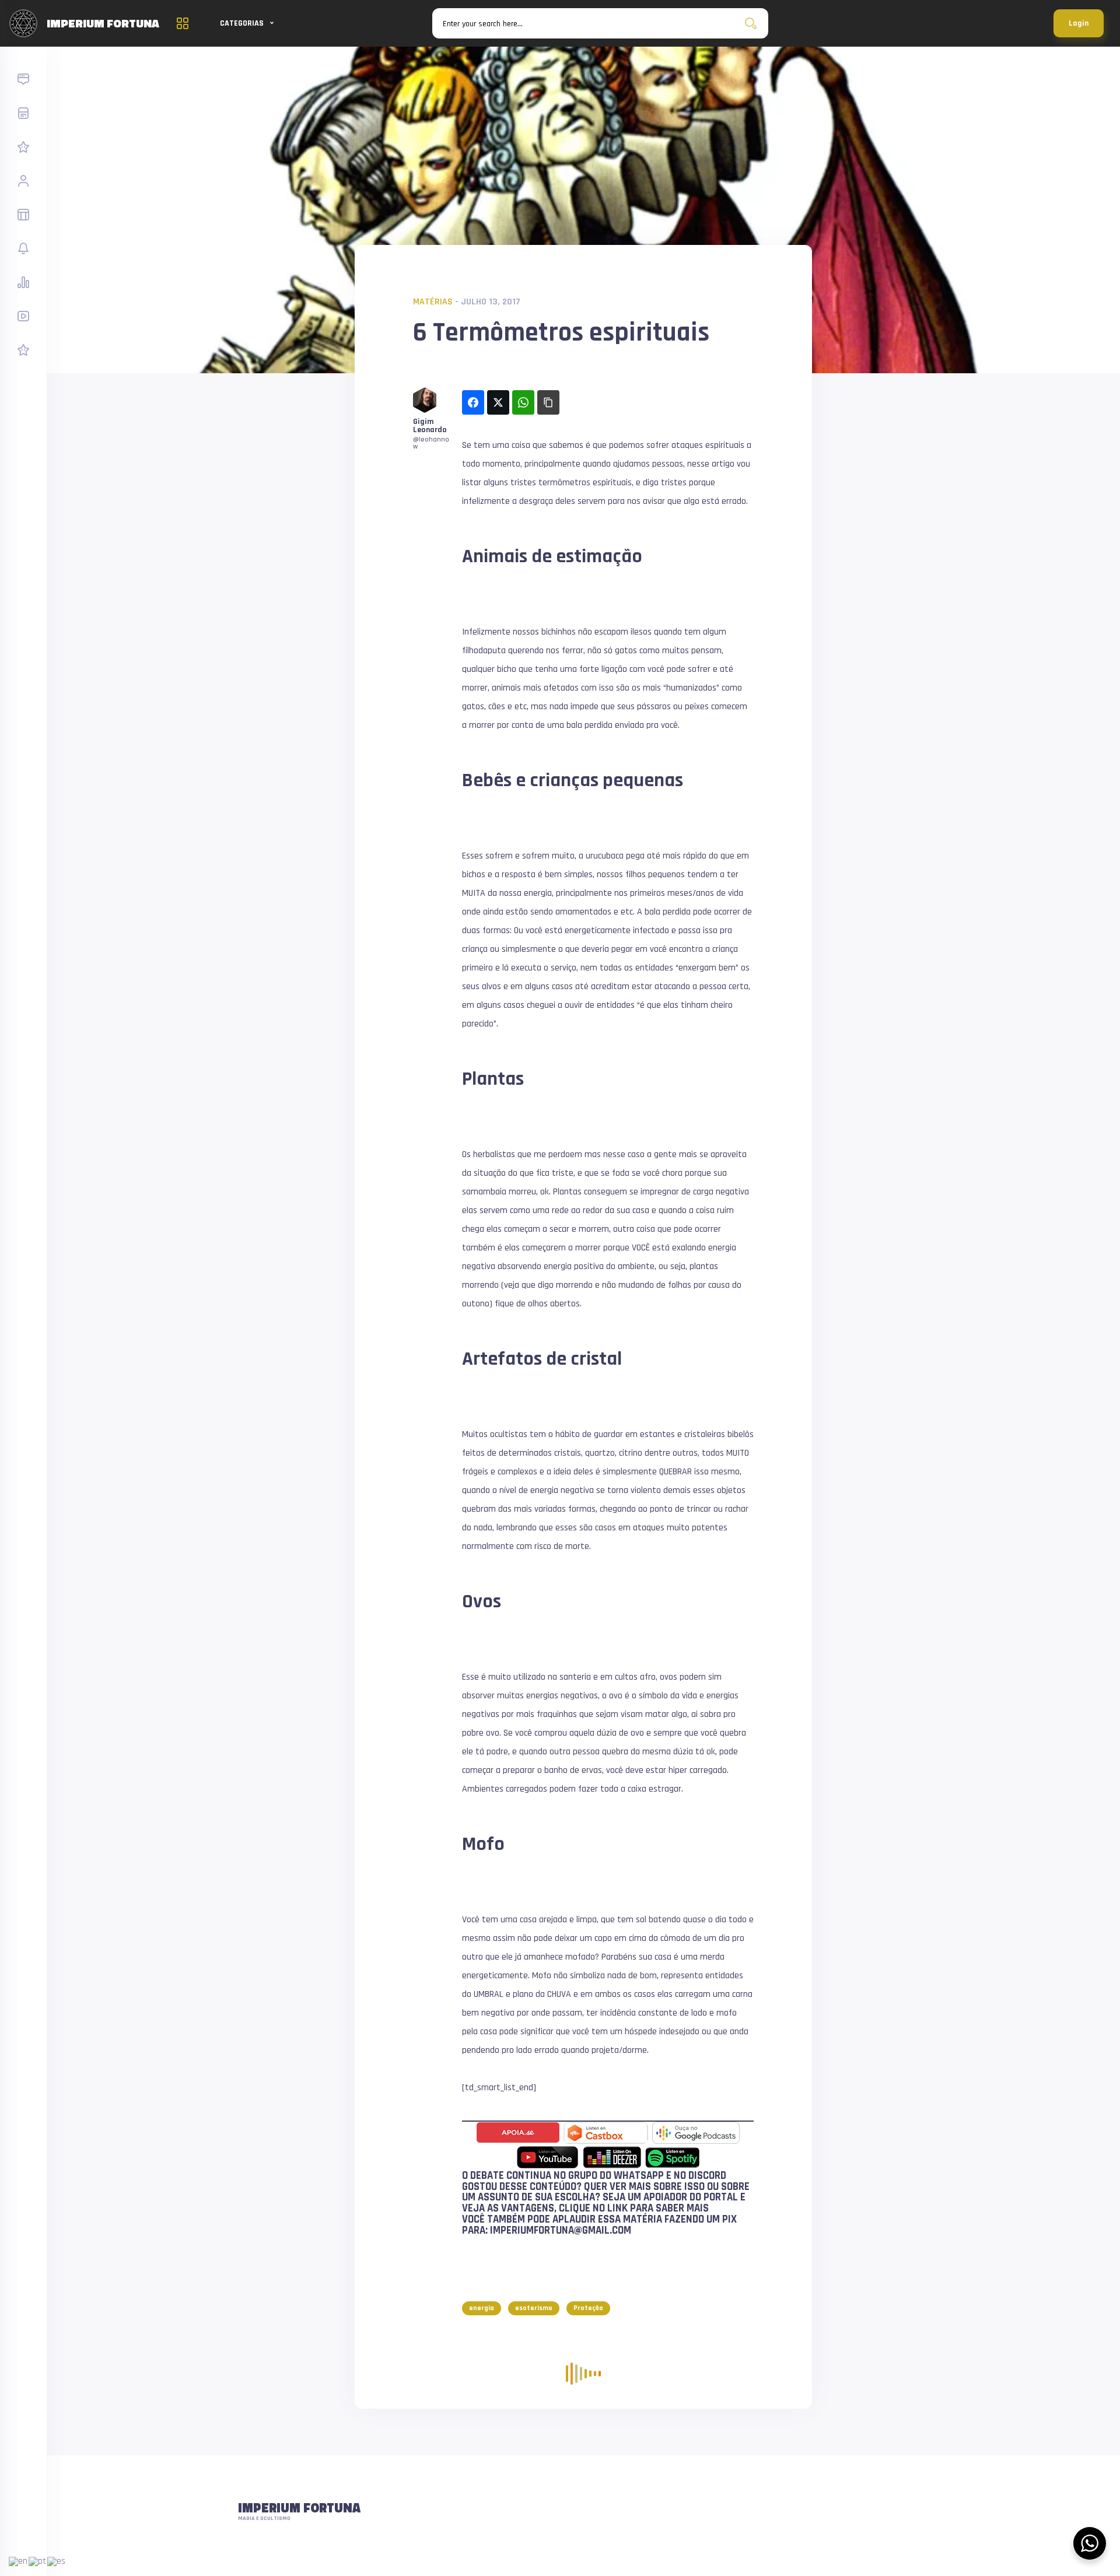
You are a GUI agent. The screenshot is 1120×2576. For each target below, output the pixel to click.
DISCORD (707, 2176)
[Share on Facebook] (473, 402)
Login (1079, 23)
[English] (19, 2561)
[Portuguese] (38, 2561)
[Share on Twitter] (498, 402)
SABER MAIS (682, 2208)
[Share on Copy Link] (548, 402)
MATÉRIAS (433, 302)
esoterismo (534, 2308)
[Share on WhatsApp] (523, 402)
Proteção (588, 2308)
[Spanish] (57, 2561)
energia (482, 2308)
